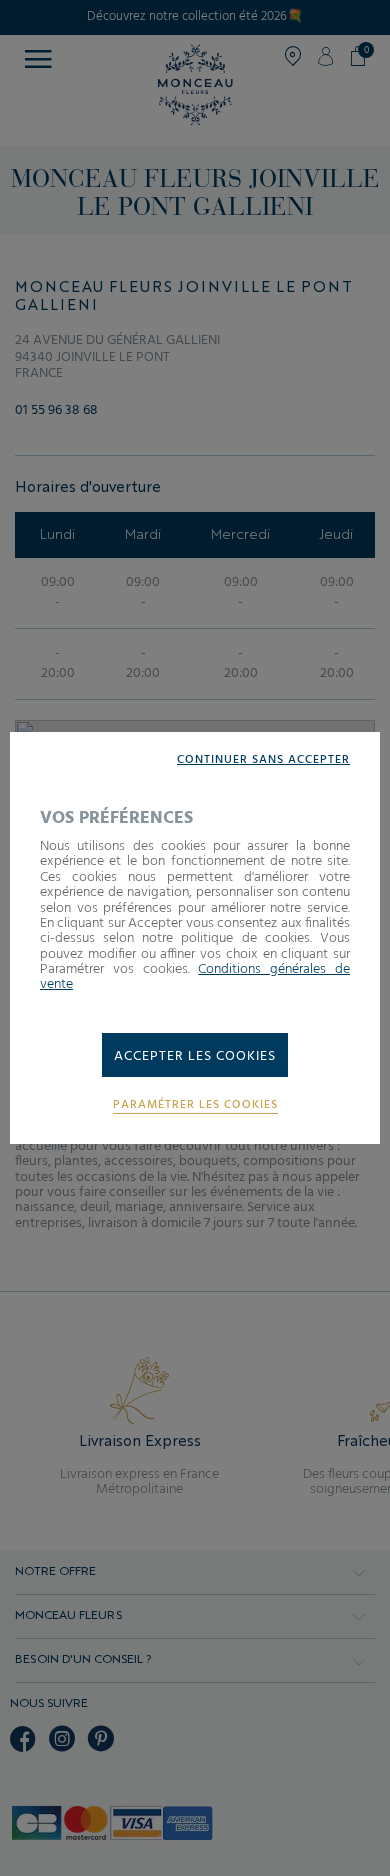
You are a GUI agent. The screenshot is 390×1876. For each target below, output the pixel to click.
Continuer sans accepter (263, 760)
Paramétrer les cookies (195, 1105)
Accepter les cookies (195, 1056)
